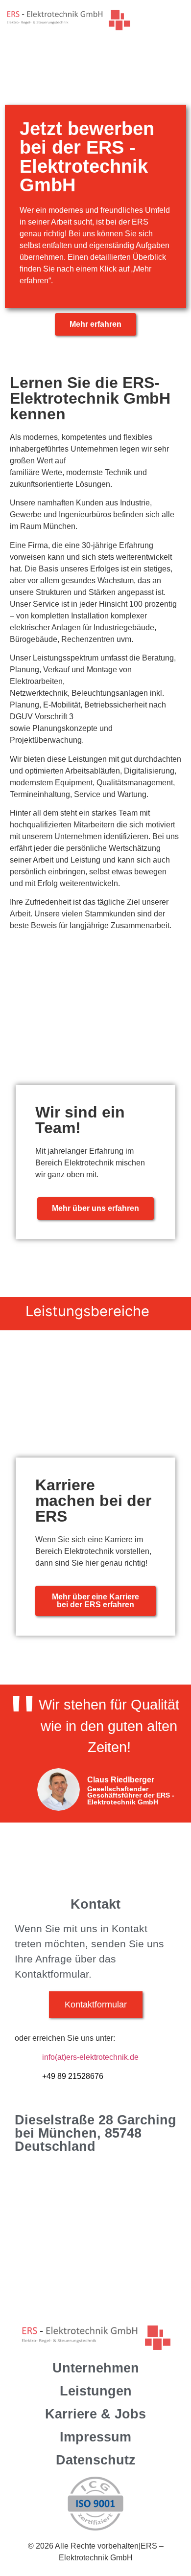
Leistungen (96, 2391)
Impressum (95, 2437)
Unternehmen (96, 2368)
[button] (177, 18)
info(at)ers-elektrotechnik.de (90, 2057)
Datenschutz (96, 2460)
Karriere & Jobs (95, 2414)
